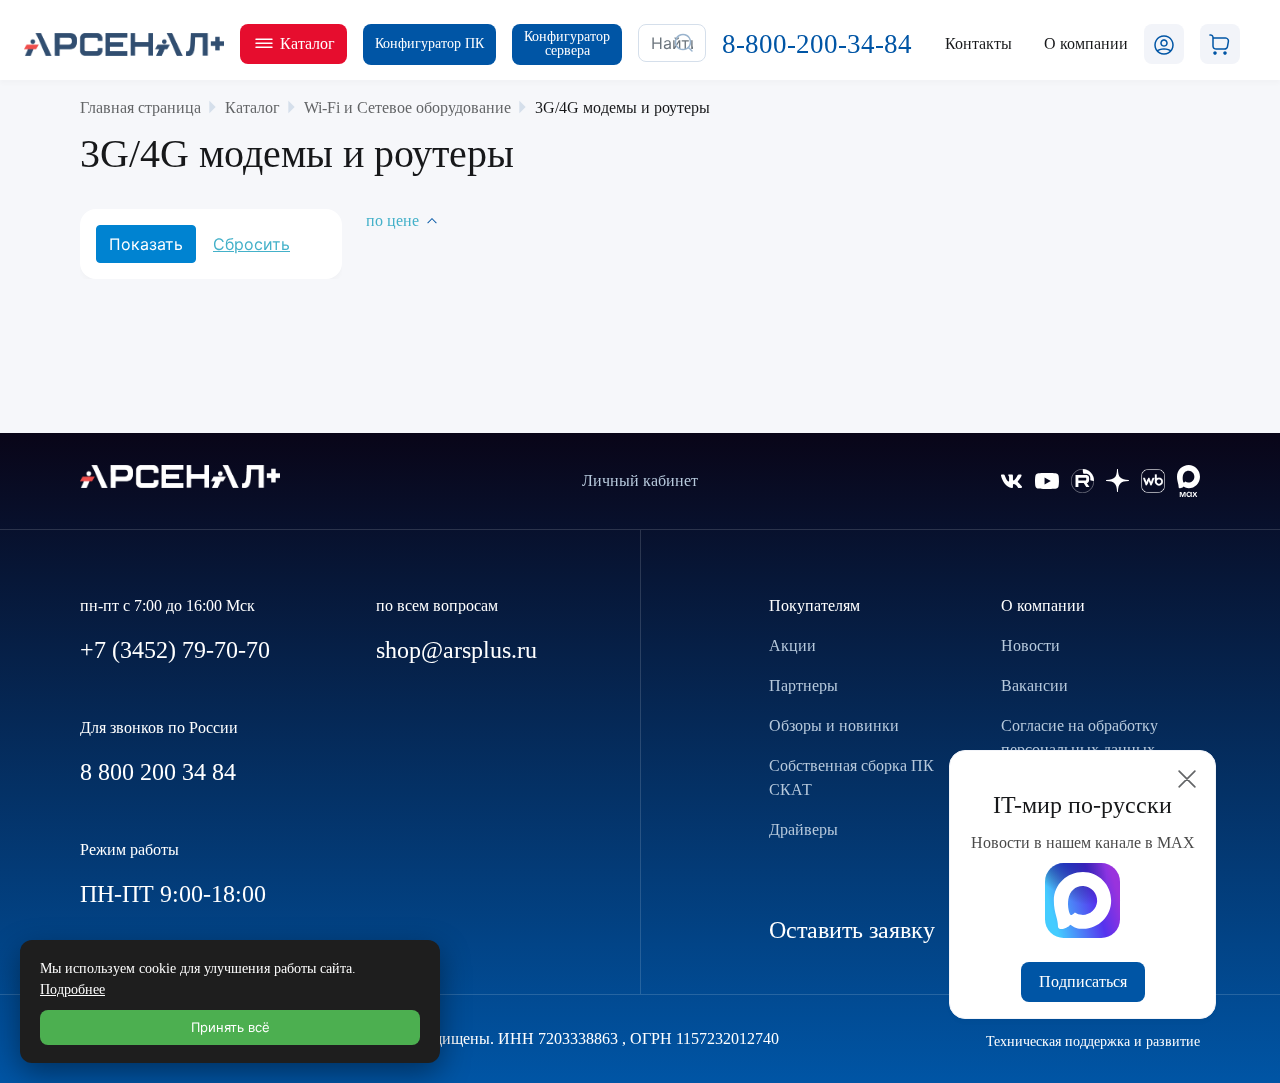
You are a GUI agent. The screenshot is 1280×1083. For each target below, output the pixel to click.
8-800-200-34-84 (817, 44)
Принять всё (230, 1027)
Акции (792, 645)
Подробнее (72, 989)
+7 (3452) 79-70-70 (175, 650)
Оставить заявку (852, 930)
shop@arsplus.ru (456, 650)
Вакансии (1034, 685)
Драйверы (803, 829)
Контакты (978, 43)
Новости (1030, 645)
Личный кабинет (640, 480)
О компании (1043, 605)
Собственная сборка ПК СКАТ (851, 777)
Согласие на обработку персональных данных (1079, 737)
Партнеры (803, 685)
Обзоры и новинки (834, 725)
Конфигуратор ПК (429, 43)
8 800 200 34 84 (158, 772)
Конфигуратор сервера (567, 43)
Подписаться (1083, 981)
